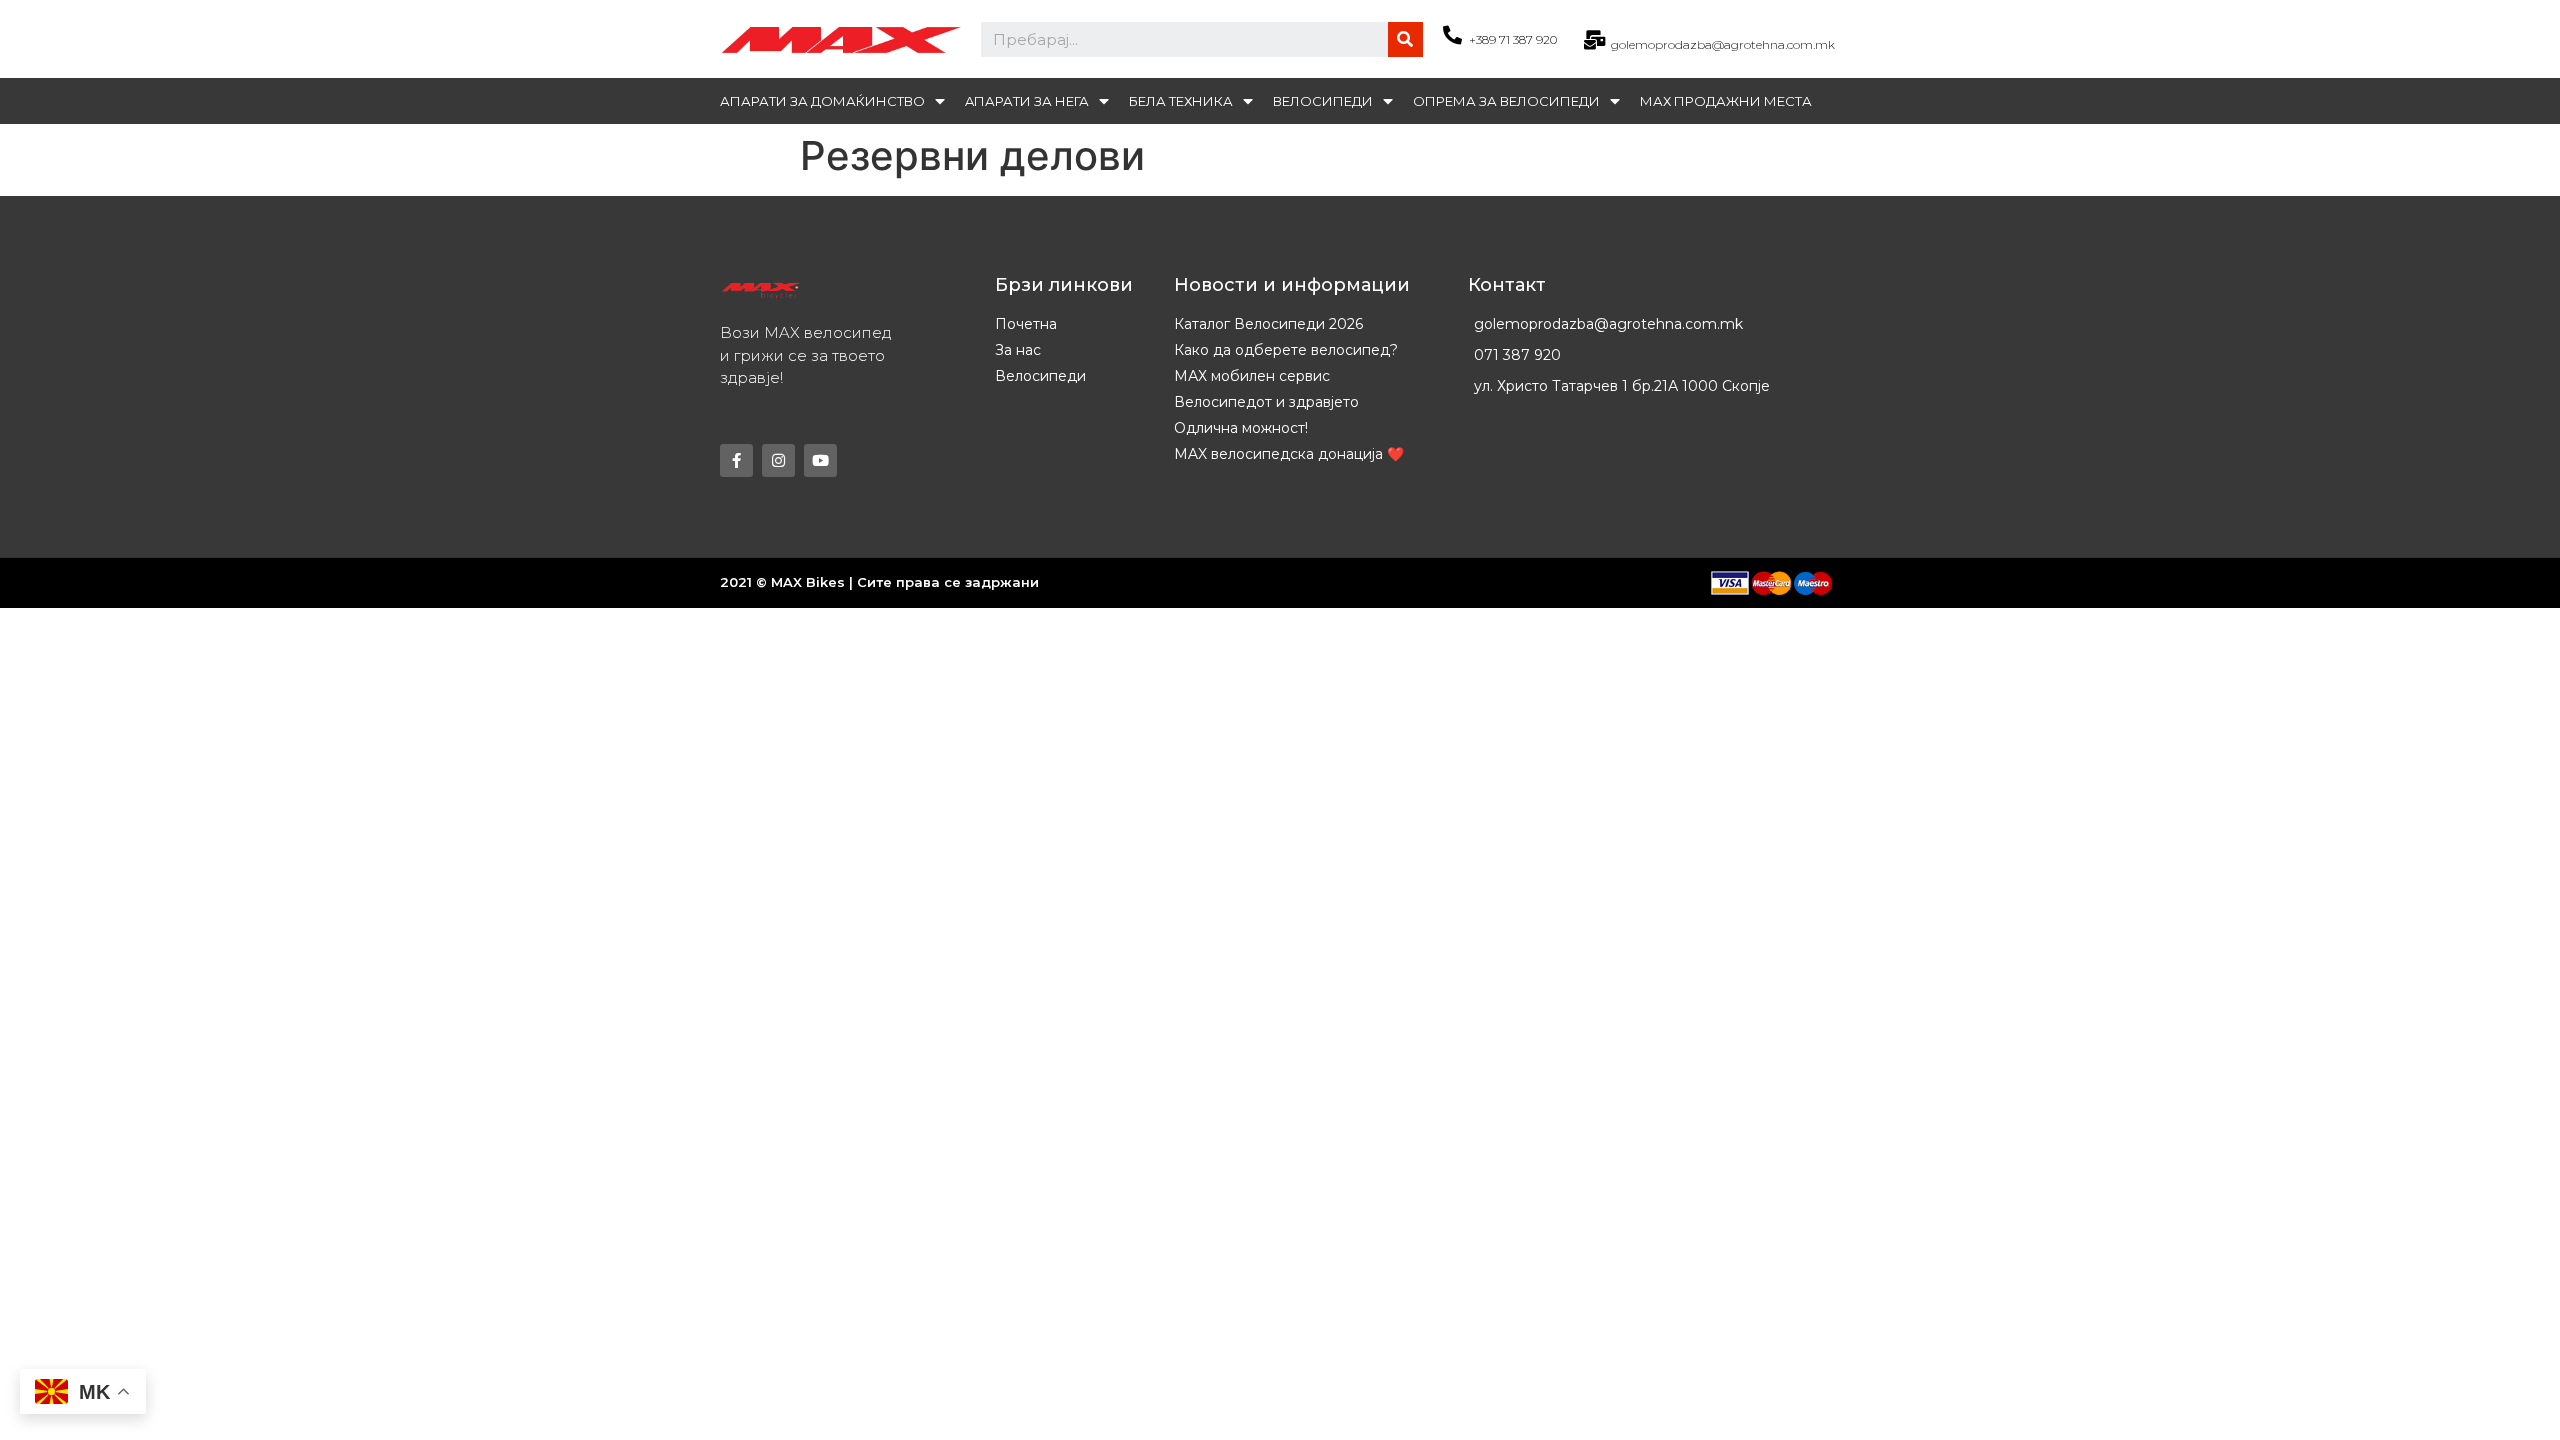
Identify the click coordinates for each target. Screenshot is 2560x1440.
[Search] (1405, 39)
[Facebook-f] (736, 460)
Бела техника (1181, 101)
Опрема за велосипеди (1506, 101)
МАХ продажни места (1726, 101)
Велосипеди (1323, 101)
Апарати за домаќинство (822, 101)
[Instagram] (778, 460)
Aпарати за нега (1027, 101)
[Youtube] (820, 460)
